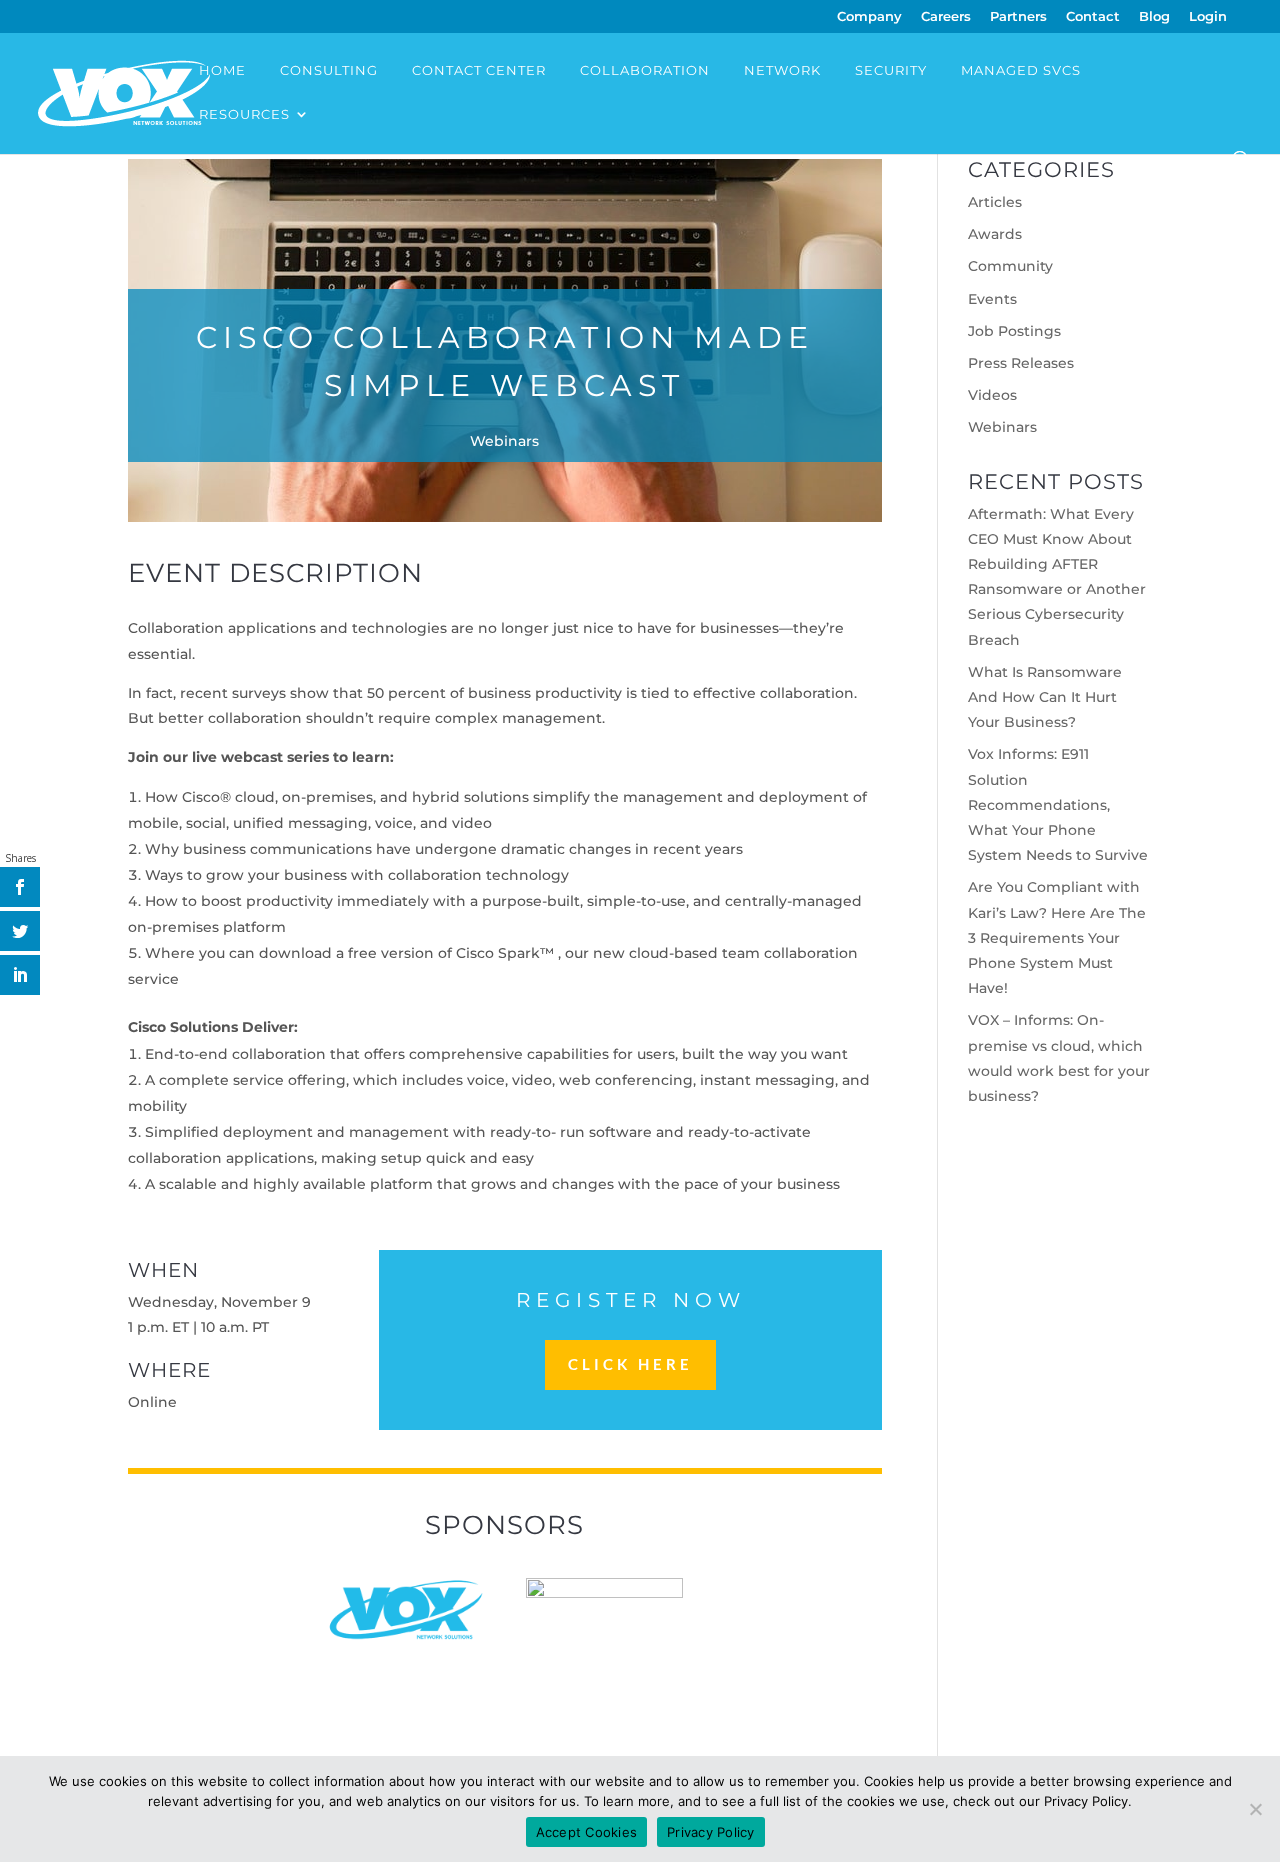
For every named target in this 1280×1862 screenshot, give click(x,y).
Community (1010, 266)
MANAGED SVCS (1021, 70)
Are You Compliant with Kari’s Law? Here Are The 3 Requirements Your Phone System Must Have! (1057, 937)
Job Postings (1014, 331)
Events (992, 299)
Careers (946, 17)
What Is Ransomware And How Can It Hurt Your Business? (1045, 697)
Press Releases (1021, 363)
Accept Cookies (587, 1832)
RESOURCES (244, 114)
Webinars (504, 441)
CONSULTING (329, 70)
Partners (1018, 17)
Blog (1154, 17)
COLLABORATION (645, 70)
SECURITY (891, 70)
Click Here (630, 1364)
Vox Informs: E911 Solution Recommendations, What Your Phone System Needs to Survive (1058, 804)
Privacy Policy (711, 1832)
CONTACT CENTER (479, 70)
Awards (995, 234)
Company (869, 17)
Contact (1093, 17)
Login (1208, 17)
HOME (222, 70)
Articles (995, 202)
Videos (992, 395)
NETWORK (782, 70)
